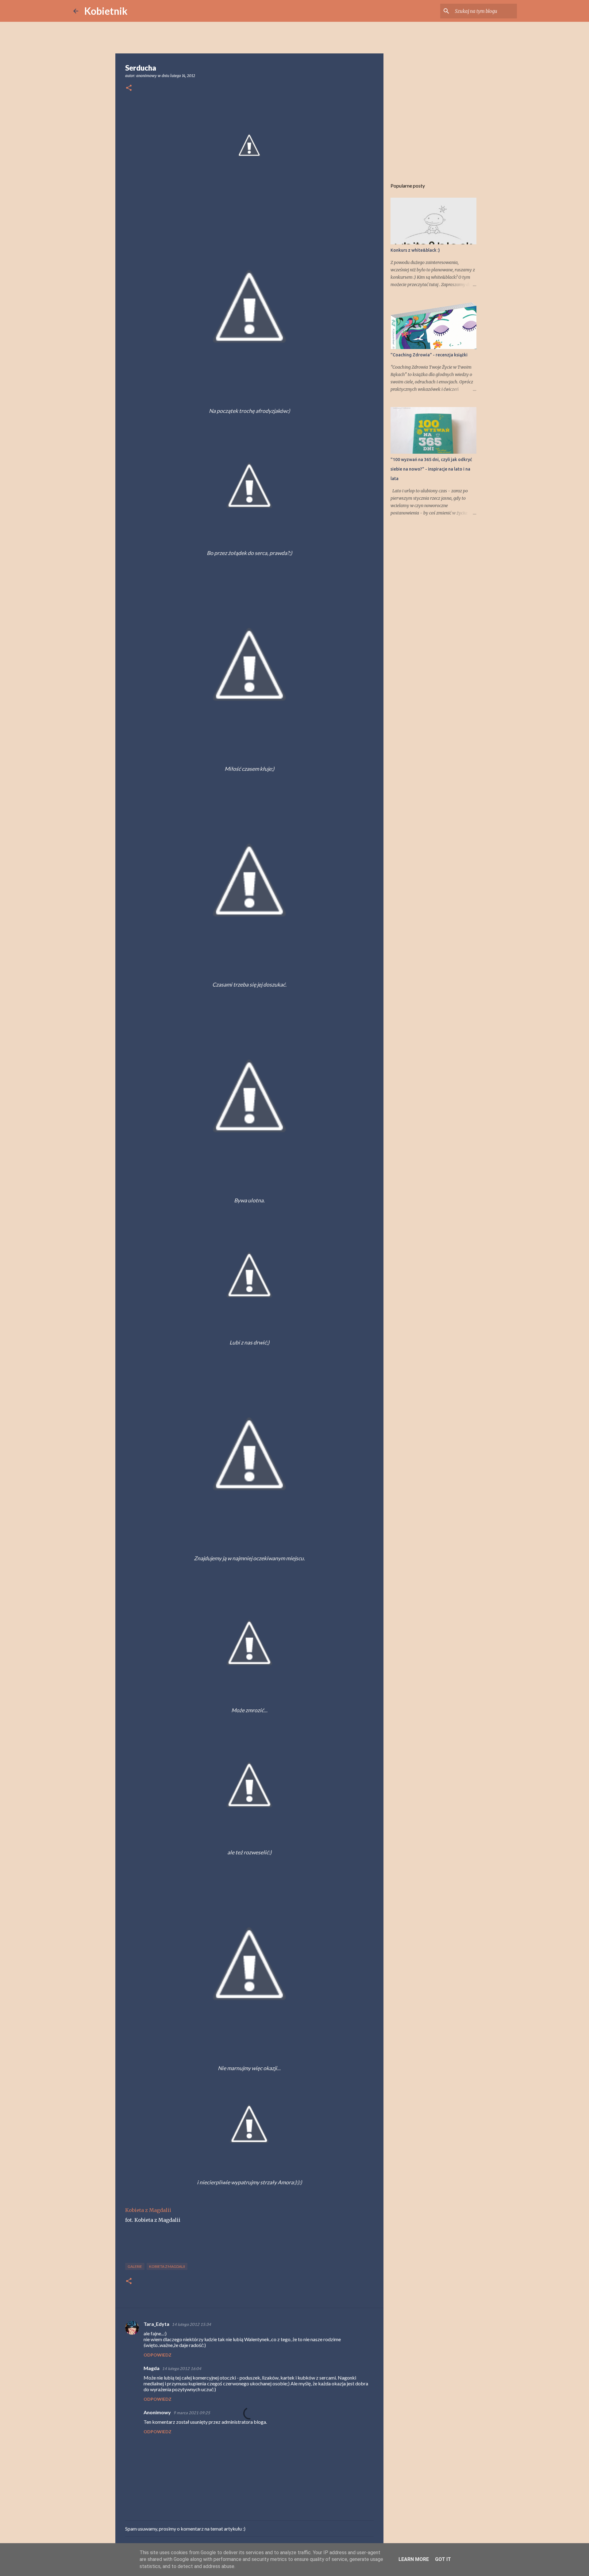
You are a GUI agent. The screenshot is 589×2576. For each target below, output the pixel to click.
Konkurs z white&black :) (415, 250)
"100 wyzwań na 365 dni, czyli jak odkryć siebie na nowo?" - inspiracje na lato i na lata (431, 469)
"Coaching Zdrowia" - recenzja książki (429, 355)
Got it (443, 2559)
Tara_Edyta (156, 2324)
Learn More (414, 2559)
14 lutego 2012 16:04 (182, 2368)
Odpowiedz (158, 2355)
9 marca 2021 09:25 (192, 2413)
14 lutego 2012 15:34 (191, 2324)
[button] (129, 88)
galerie (135, 2266)
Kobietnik (106, 11)
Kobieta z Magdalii (148, 2210)
